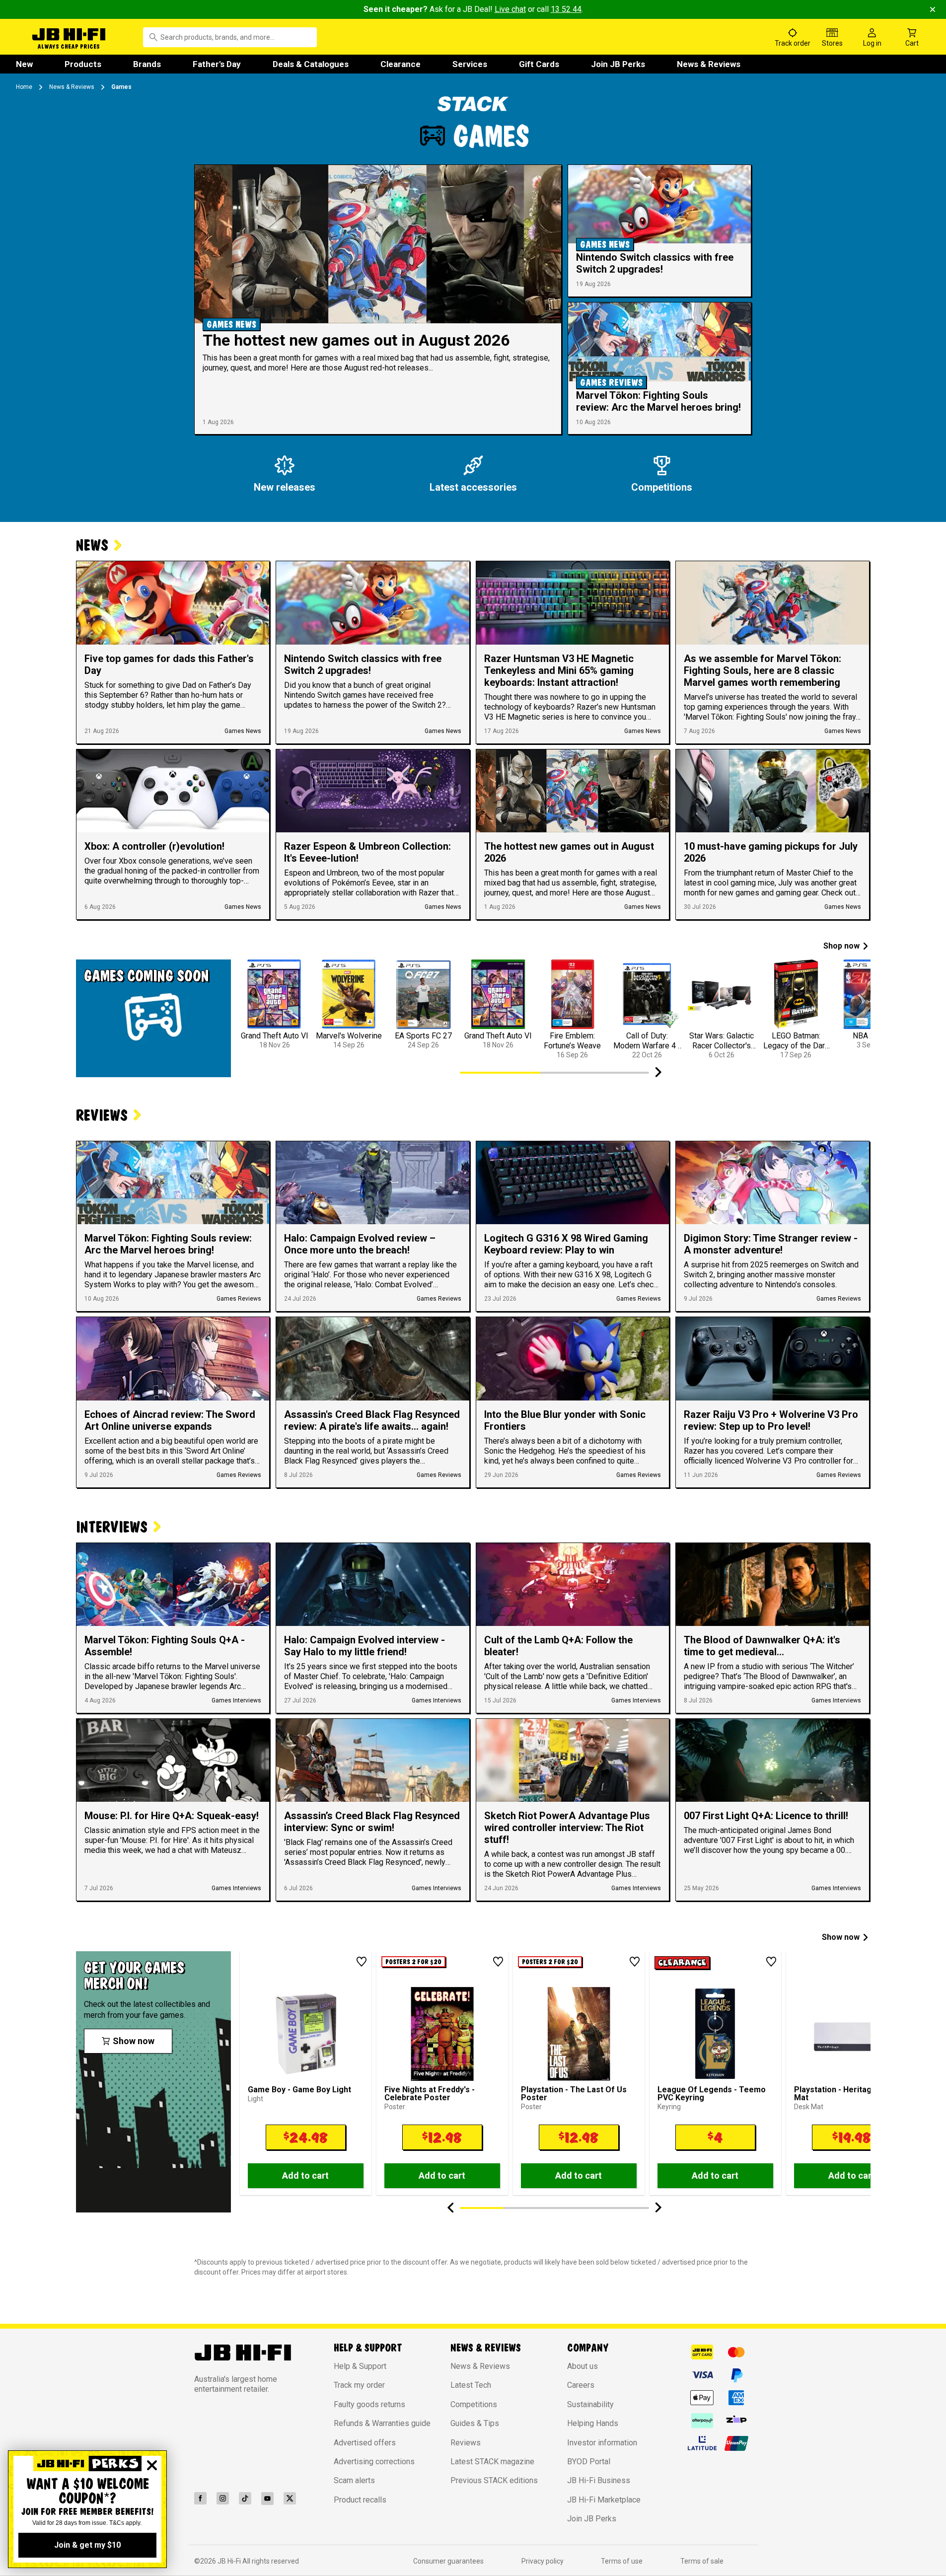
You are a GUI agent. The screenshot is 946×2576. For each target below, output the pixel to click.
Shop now (841, 946)
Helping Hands (593, 2423)
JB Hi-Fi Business (599, 2480)
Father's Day (217, 64)
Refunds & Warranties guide (382, 2423)
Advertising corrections (374, 2462)
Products (83, 64)
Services (470, 64)
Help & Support (360, 2366)
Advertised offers (365, 2443)
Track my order (359, 2385)
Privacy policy (543, 2561)
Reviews (466, 2443)
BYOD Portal (589, 2462)
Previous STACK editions (494, 2480)
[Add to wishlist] (362, 1962)
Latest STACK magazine (492, 2462)
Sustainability (590, 2404)
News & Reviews (709, 64)
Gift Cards (539, 64)
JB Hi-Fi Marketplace (604, 2500)
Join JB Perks (618, 64)
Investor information (602, 2443)
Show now (841, 1937)
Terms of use (622, 2561)
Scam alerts (354, 2480)
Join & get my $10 (87, 2545)
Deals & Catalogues (311, 64)
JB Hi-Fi (230, 2561)
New (24, 64)
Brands (147, 64)
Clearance (400, 64)
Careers (581, 2385)
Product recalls (360, 2500)
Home (24, 87)
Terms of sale (702, 2561)
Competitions (474, 2404)
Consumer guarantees (448, 2561)
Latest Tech (471, 2385)
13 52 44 (566, 9)
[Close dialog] (152, 2465)
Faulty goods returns (369, 2404)
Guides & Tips (475, 2423)
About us (582, 2366)
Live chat (510, 9)
